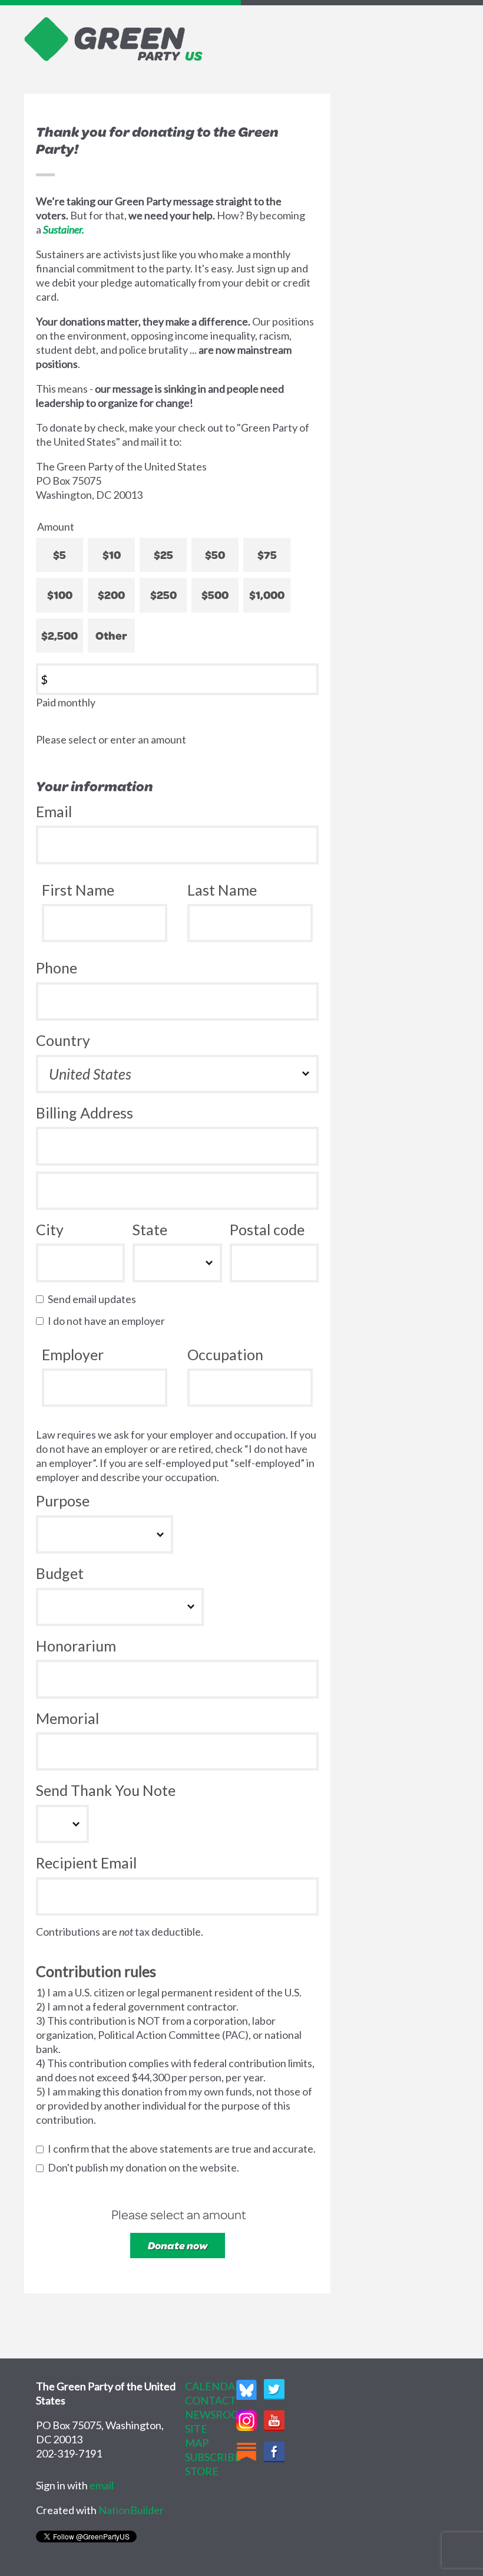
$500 (215, 595)
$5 (59, 555)
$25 (163, 555)
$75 (267, 555)
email (102, 2485)
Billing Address (85, 1113)
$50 (215, 555)
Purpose (63, 1501)
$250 (163, 595)
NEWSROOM (217, 2414)
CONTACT (211, 2400)
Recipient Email (86, 1863)
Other (111, 635)
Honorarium (76, 1646)
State (150, 1229)
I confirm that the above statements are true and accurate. (184, 2149)
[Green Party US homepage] (114, 38)
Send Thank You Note (106, 1790)
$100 (60, 595)
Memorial (67, 1718)
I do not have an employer (109, 1321)
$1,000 (267, 595)
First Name (78, 890)
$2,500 (59, 635)
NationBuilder (131, 2510)
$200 (111, 595)
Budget (60, 1573)
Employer (73, 1354)
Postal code (267, 1229)
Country (63, 1040)
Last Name (222, 890)
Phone (57, 968)
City (50, 1229)
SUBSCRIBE (213, 2457)
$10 (112, 555)
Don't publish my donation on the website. (146, 2167)
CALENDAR (214, 2386)
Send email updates (95, 1299)
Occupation (225, 1354)
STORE (202, 2471)
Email (54, 811)
